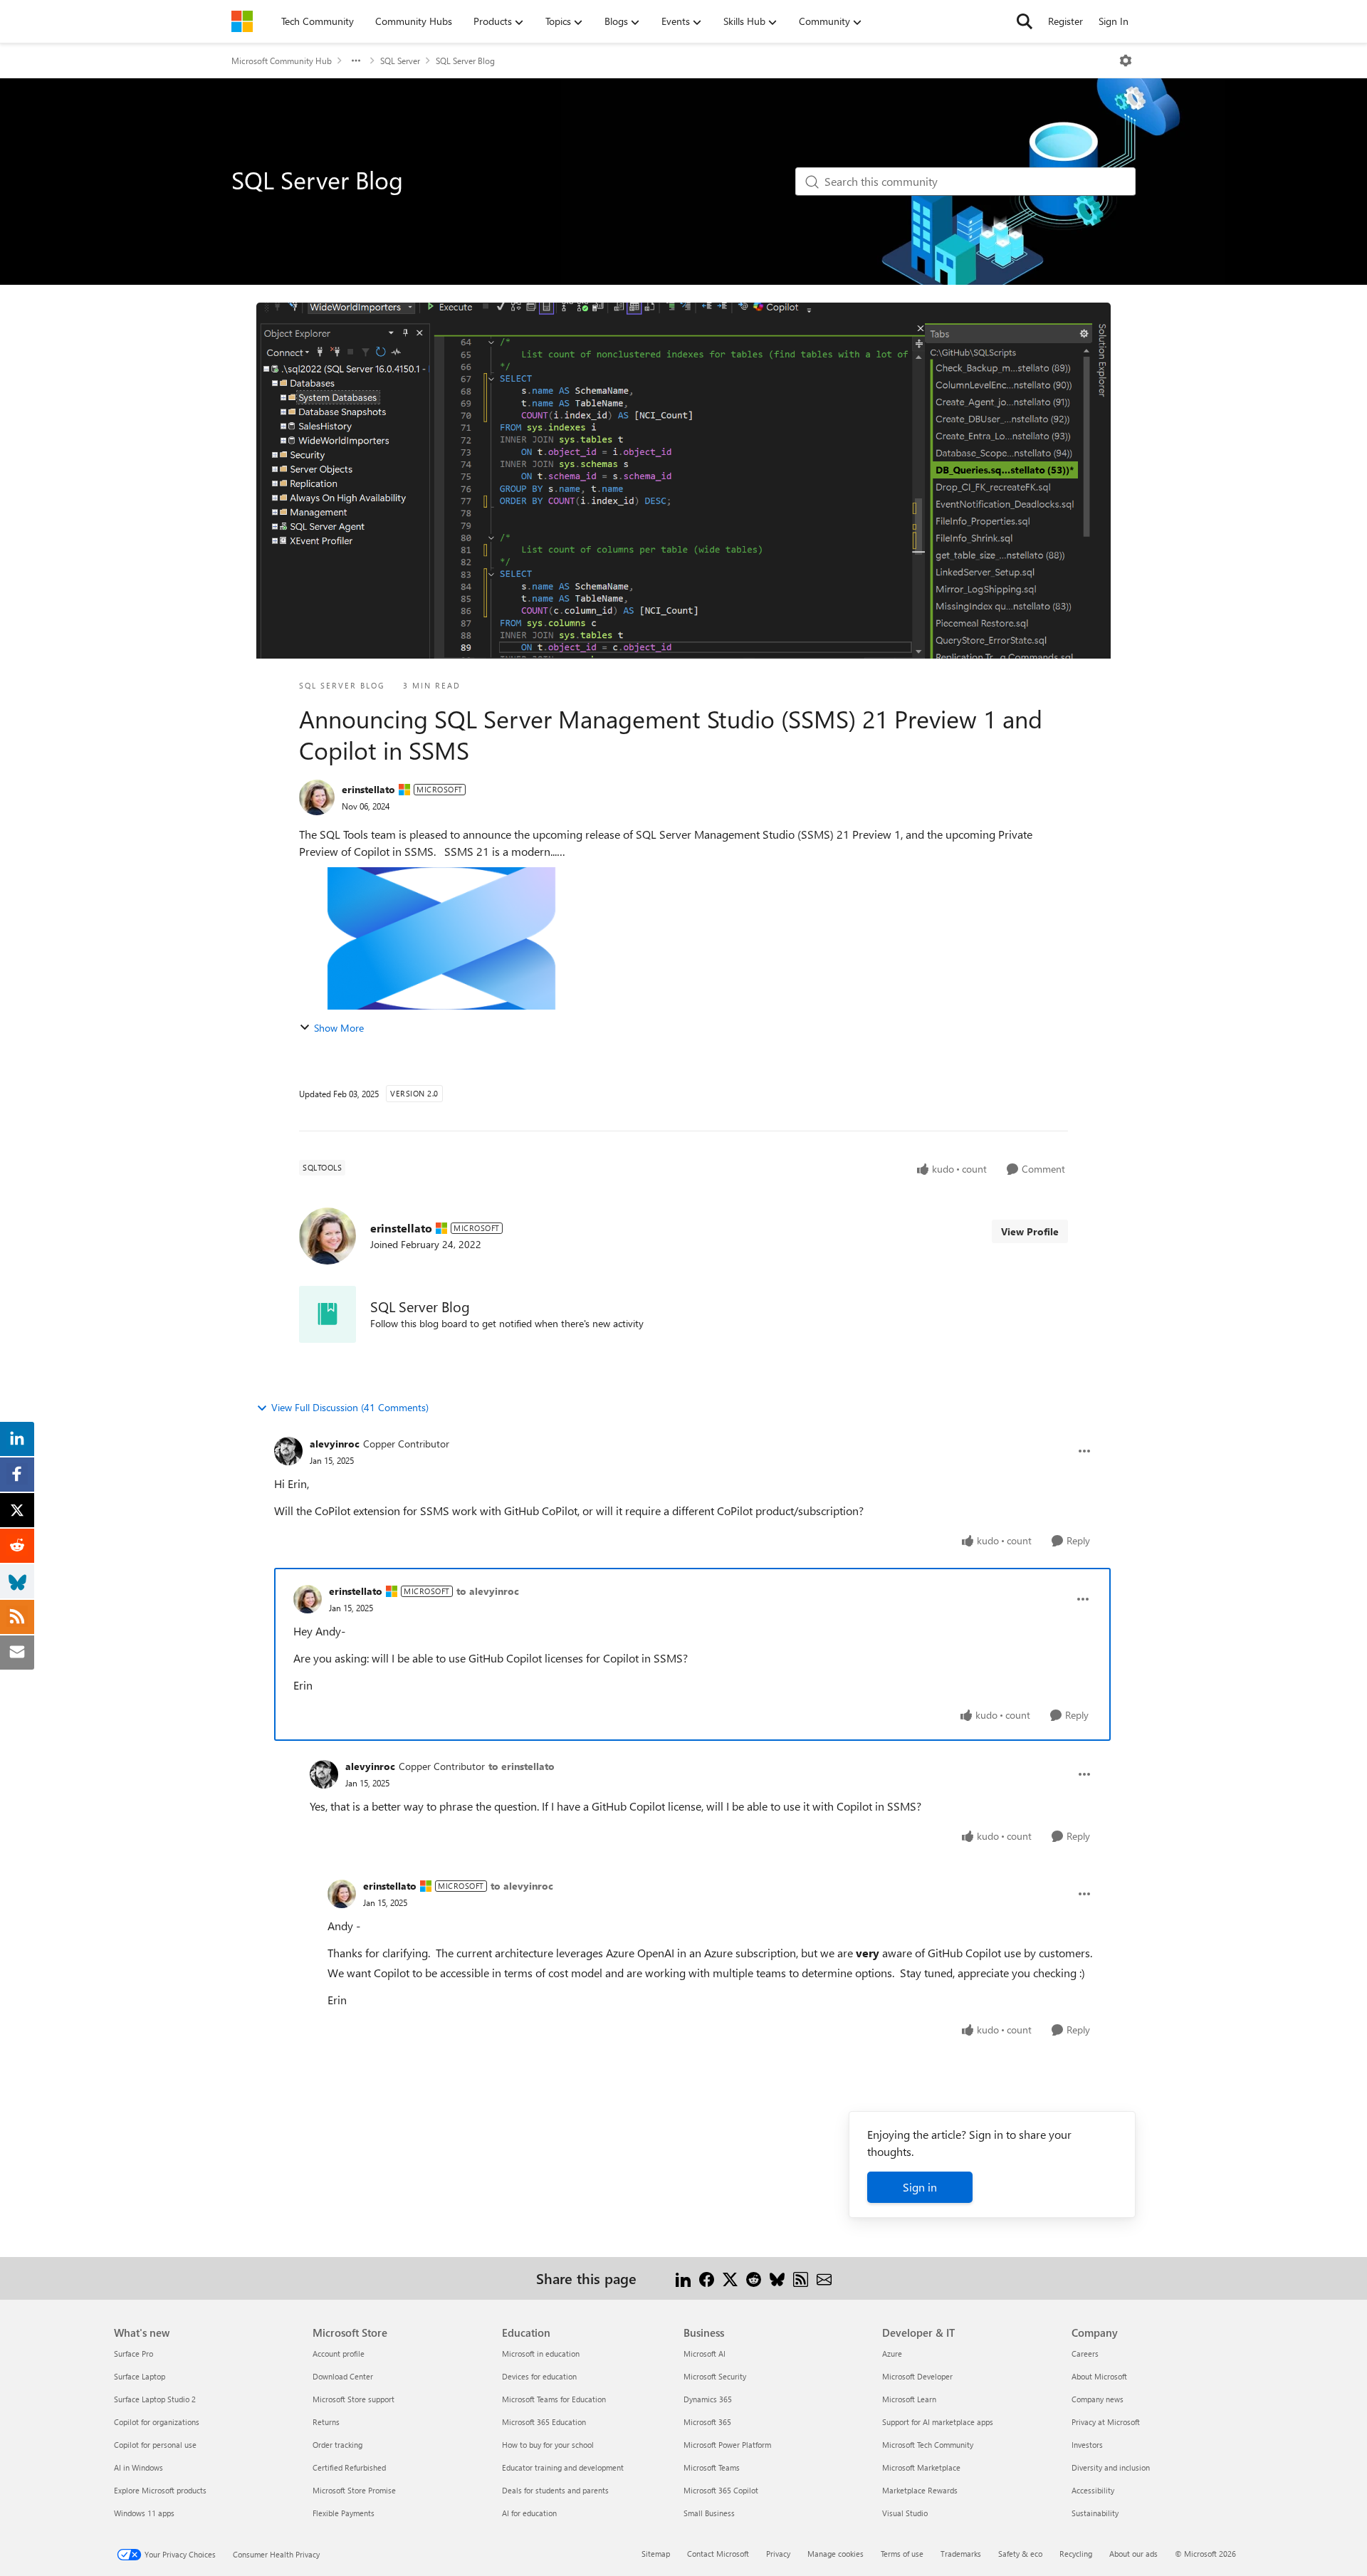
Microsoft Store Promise (354, 2490)
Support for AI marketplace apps (938, 2422)
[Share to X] (730, 2278)
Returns (326, 2422)
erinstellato (368, 789)
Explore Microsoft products (160, 2490)
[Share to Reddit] (754, 2278)
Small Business (709, 2513)
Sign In (1114, 21)
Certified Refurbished (349, 2467)
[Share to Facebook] (707, 2278)
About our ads (1133, 2554)
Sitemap (656, 2554)
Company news (1098, 2399)
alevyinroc (335, 1444)
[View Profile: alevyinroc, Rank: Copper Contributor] (288, 1451)
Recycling (1076, 2554)
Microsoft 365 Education (544, 2422)
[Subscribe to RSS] (801, 2278)
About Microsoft (1099, 2376)
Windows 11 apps (144, 2513)
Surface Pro (133, 2354)
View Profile (1030, 1231)
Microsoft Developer (917, 2376)
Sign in (920, 2187)
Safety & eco (1020, 2554)
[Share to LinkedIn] (683, 2278)
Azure (892, 2354)
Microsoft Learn (909, 2399)
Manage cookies (836, 2554)
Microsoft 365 (707, 2422)
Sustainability (1095, 2513)
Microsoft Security (715, 2376)
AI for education (529, 2513)
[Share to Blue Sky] (777, 2278)
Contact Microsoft (718, 2554)
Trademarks (961, 2554)
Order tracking (337, 2445)
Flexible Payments (344, 2513)
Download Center (343, 2376)
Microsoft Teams (712, 2467)
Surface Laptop (140, 2376)
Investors (1087, 2445)
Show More (339, 1028)
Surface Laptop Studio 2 (155, 2399)
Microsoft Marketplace (921, 2467)
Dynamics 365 (708, 2399)
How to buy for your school (548, 2445)
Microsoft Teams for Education (554, 2399)
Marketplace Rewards (920, 2490)
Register (1065, 21)
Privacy (778, 2554)
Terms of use (902, 2554)
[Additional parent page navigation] (356, 61)
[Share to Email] (824, 2278)
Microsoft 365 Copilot (721, 2490)
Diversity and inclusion (1111, 2467)
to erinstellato (522, 1766)
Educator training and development (563, 2467)
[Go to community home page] (242, 21)
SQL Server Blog (465, 61)
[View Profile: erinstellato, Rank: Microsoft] (317, 797)
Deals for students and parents (555, 2490)
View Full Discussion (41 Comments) (350, 1407)
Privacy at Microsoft (1106, 2422)
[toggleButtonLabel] (1126, 61)
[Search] (1025, 21)
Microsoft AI (705, 2354)
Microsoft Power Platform (727, 2445)
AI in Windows (138, 2467)
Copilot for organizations (157, 2422)
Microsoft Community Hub (282, 61)
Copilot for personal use (155, 2445)
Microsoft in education (541, 2354)
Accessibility (1093, 2490)
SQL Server (400, 61)
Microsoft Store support (353, 2399)
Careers (1085, 2354)
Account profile (339, 2354)
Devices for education (539, 2376)
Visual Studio (905, 2513)
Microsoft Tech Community (928, 2445)
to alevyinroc (488, 1591)
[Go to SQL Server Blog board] (328, 1314)
